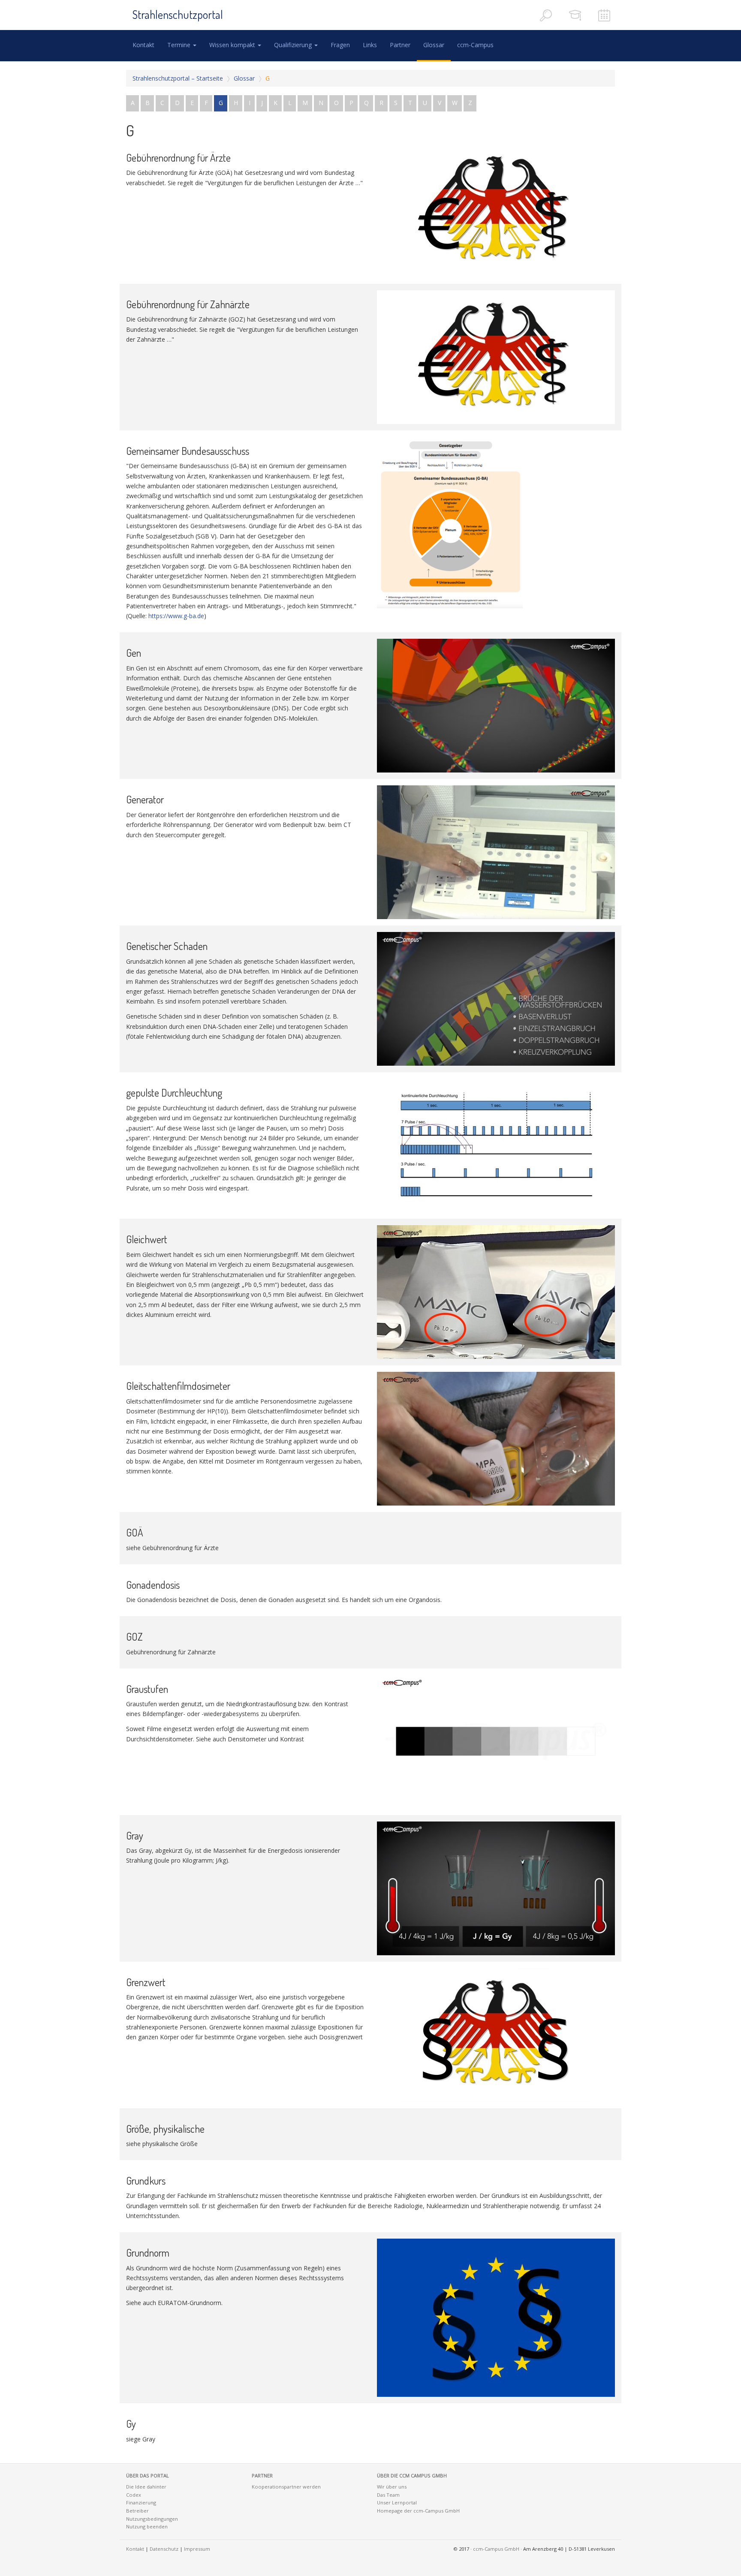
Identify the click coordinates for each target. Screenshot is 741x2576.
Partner (400, 45)
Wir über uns (392, 2487)
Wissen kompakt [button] (233, 45)
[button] (182, 2476)
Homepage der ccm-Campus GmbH (418, 2511)
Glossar (434, 45)
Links (370, 45)
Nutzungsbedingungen (152, 2519)
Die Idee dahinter (146, 2487)
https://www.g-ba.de (176, 616)
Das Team (388, 2495)
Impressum (197, 2549)
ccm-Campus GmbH (496, 2549)
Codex (134, 2495)
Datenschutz (164, 2549)
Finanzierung (141, 2502)
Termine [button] (180, 45)
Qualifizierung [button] (294, 45)
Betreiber (137, 2511)
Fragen (340, 45)
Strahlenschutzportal (178, 14)
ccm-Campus (475, 45)
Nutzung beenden (147, 2526)
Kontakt (143, 45)
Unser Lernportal (397, 2502)
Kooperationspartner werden (286, 2487)
